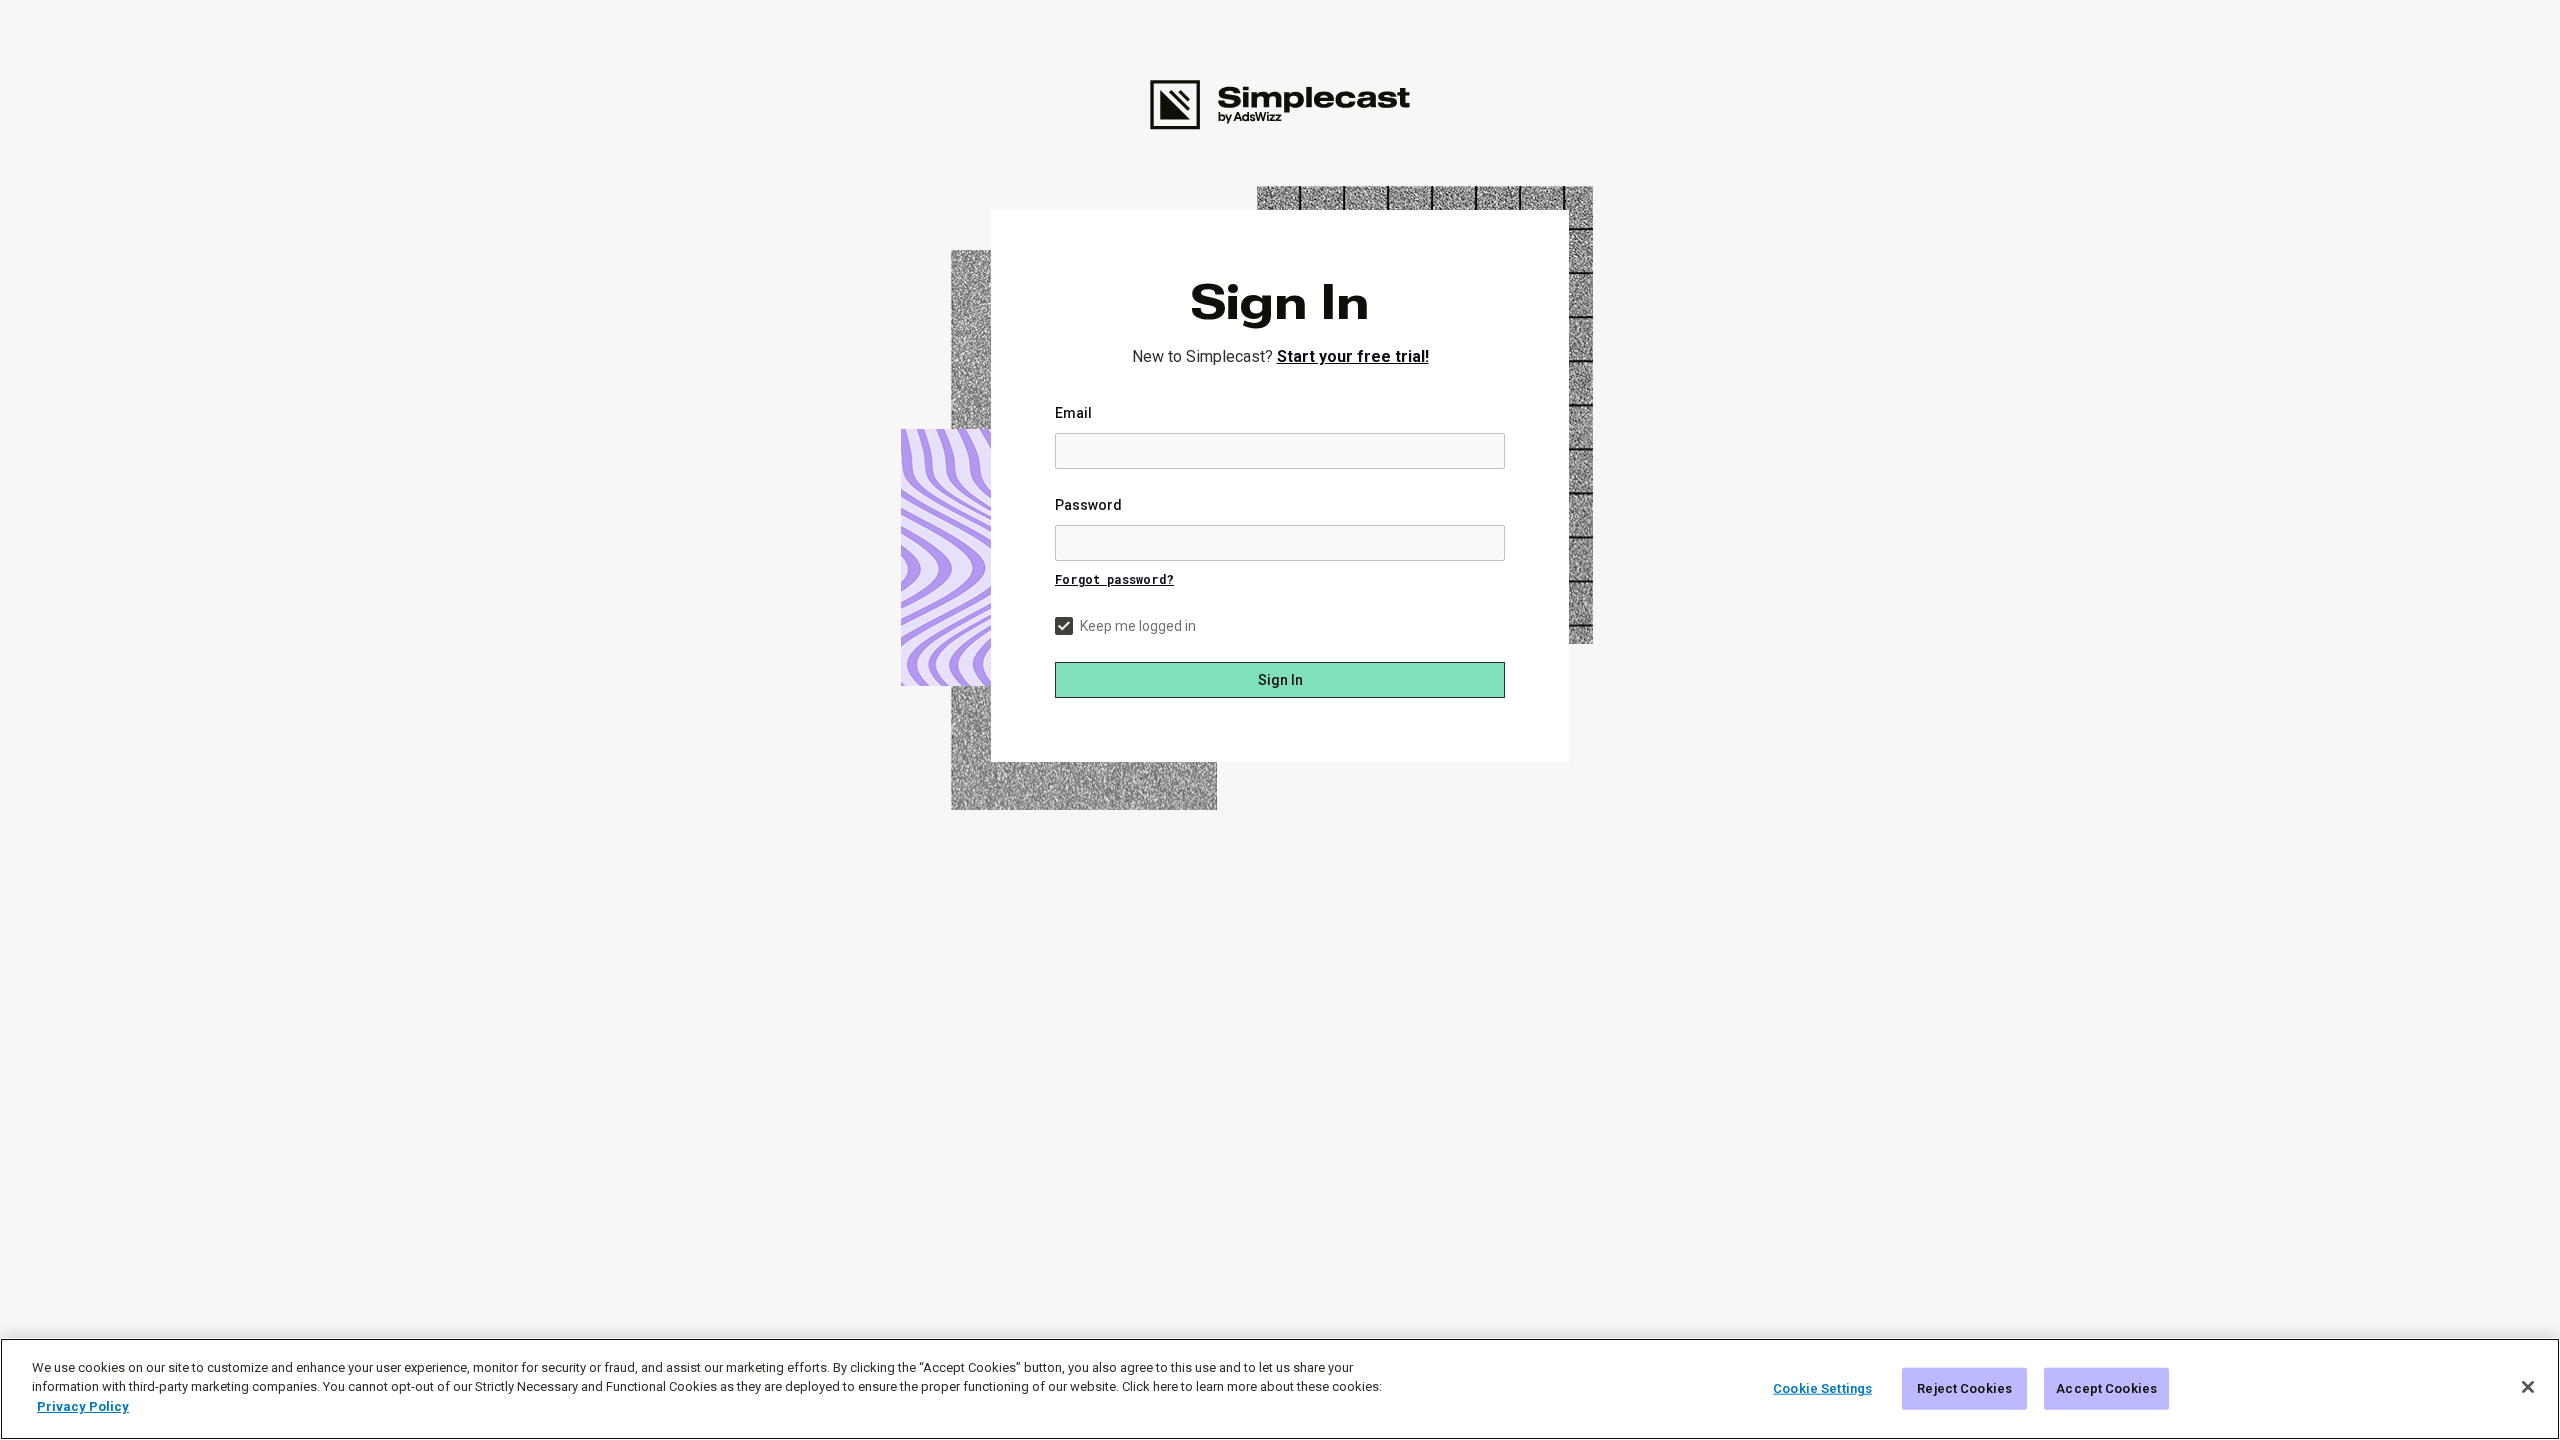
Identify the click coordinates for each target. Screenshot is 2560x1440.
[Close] (2528, 1387)
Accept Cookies (2106, 1388)
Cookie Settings (1822, 1388)
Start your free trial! (1353, 356)
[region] (1280, 1389)
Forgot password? (1114, 579)
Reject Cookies (1964, 1388)
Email (1073, 413)
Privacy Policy (83, 1406)
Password (1088, 505)
